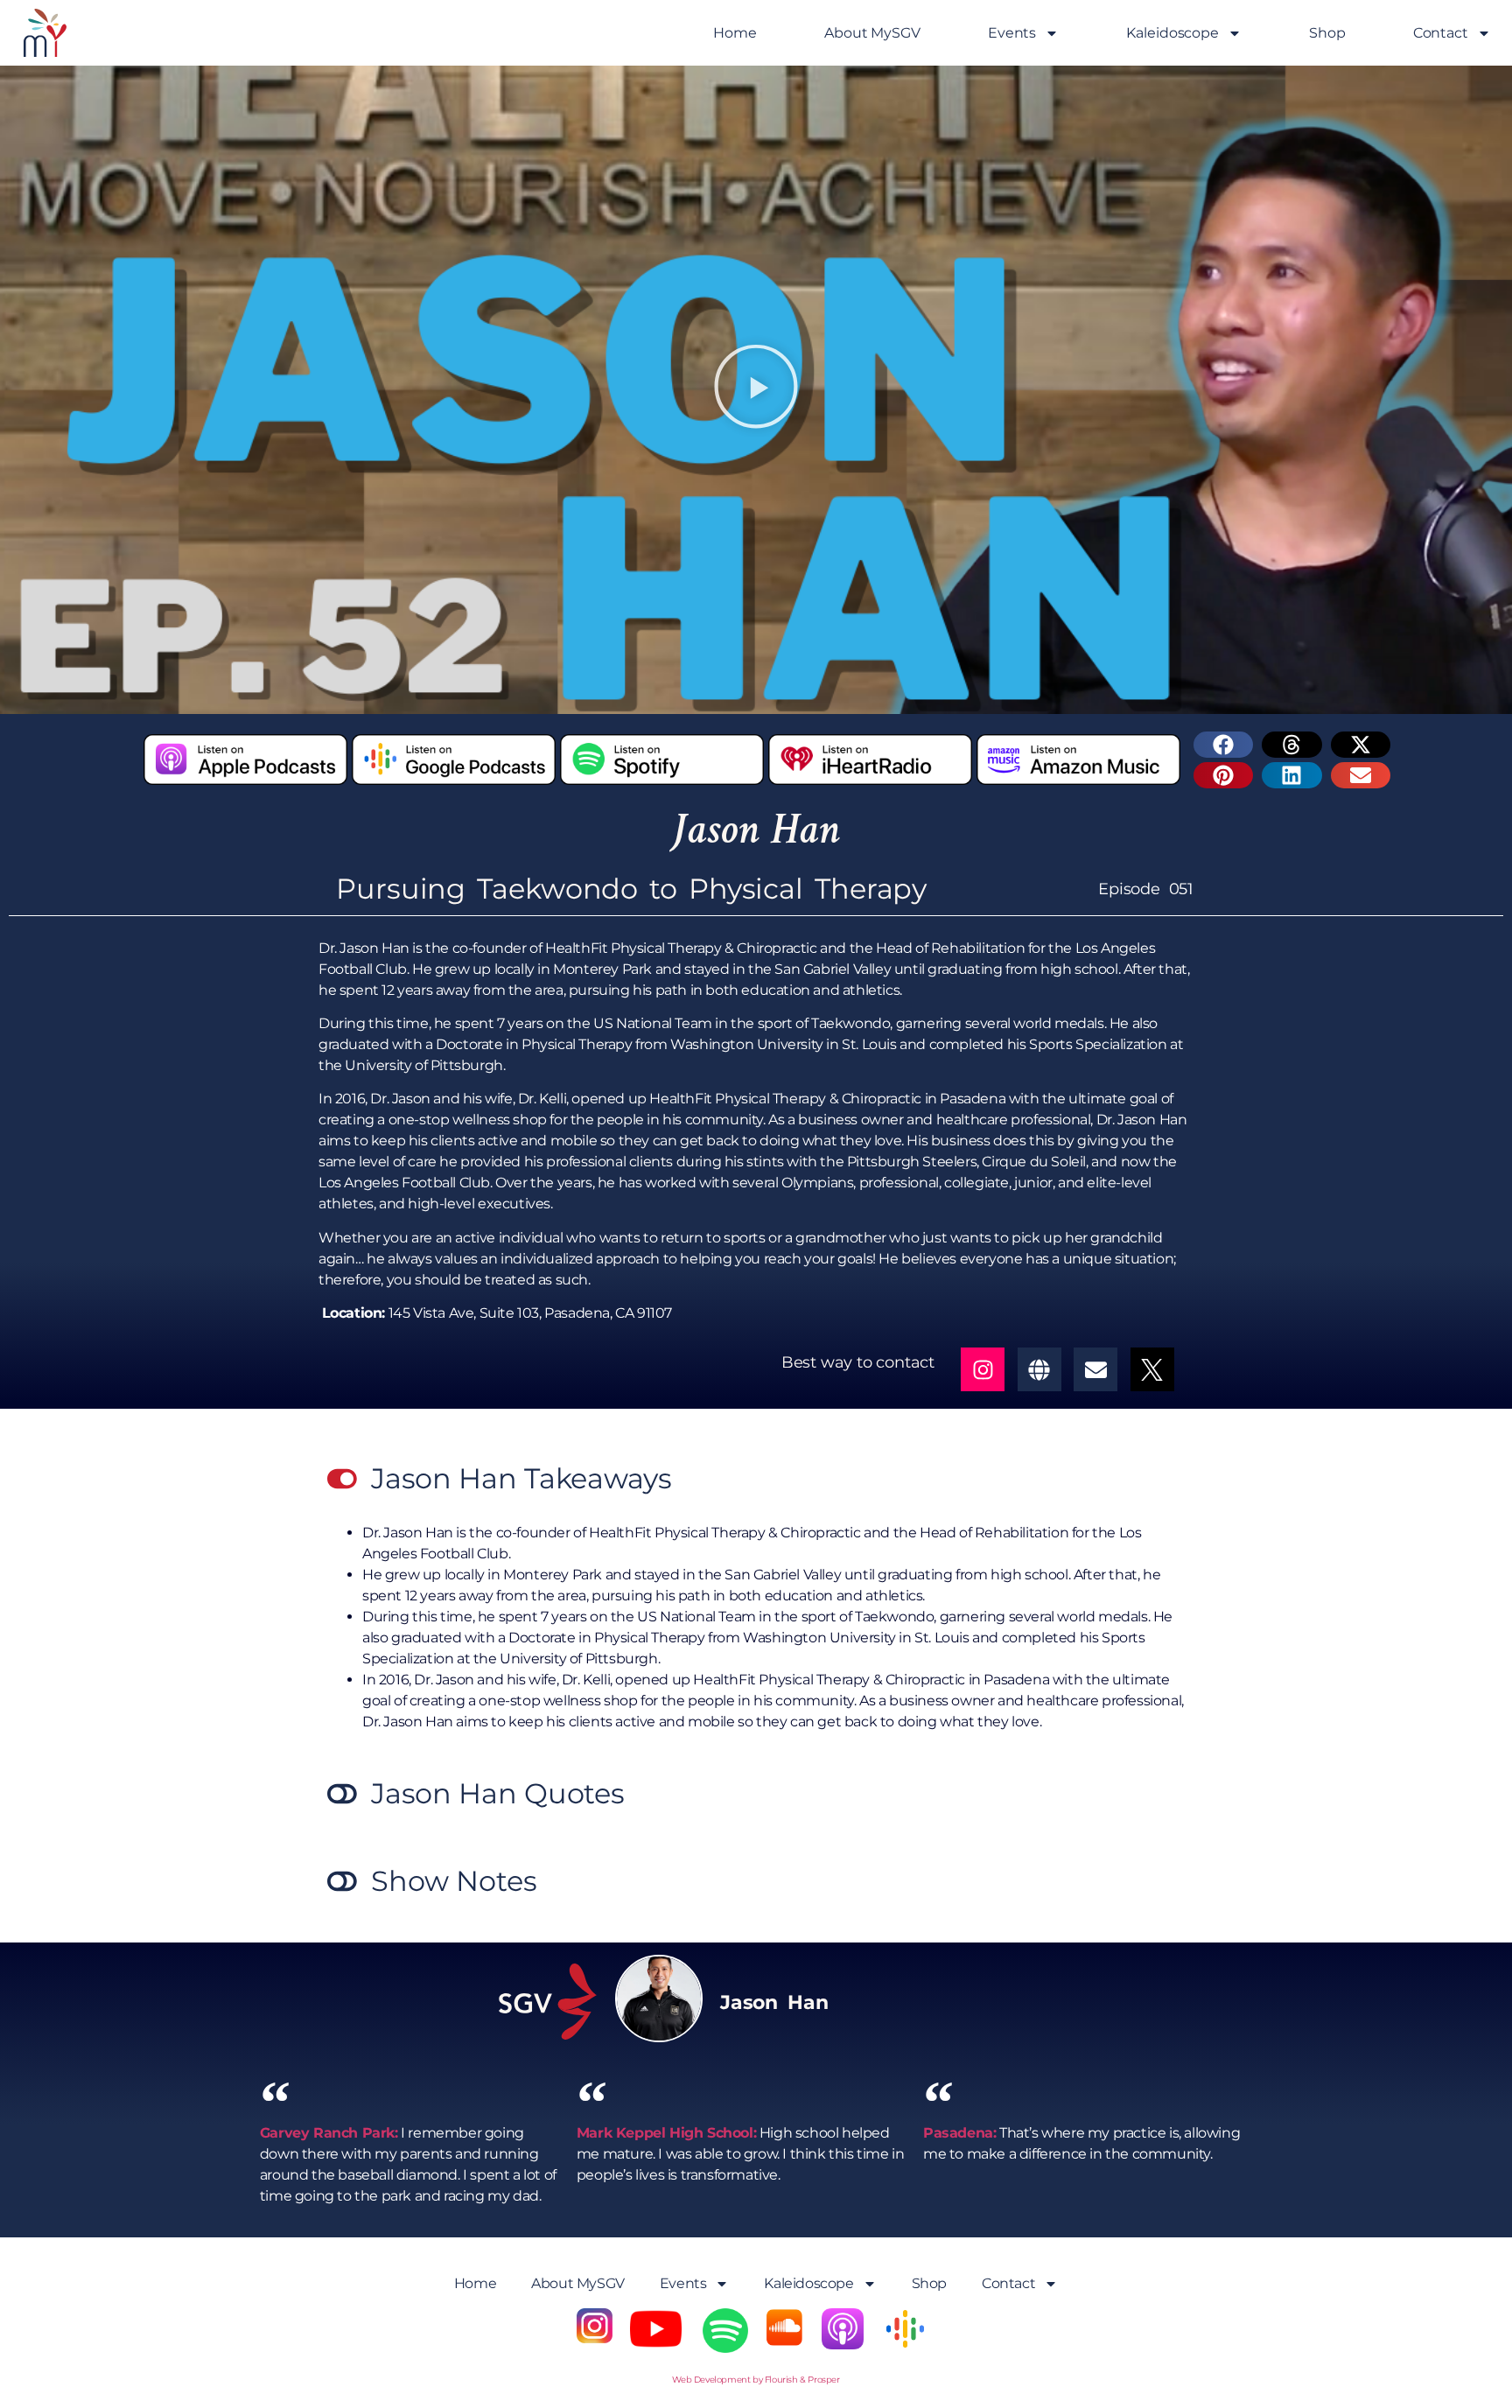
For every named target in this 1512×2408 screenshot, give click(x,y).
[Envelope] (1095, 1369)
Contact (1441, 33)
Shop (1327, 33)
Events (1012, 33)
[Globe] (1039, 1369)
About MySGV (872, 33)
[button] (756, 390)
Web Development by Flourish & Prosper (756, 2380)
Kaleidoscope (1172, 33)
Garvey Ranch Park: (329, 2133)
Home (735, 33)
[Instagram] (983, 1369)
